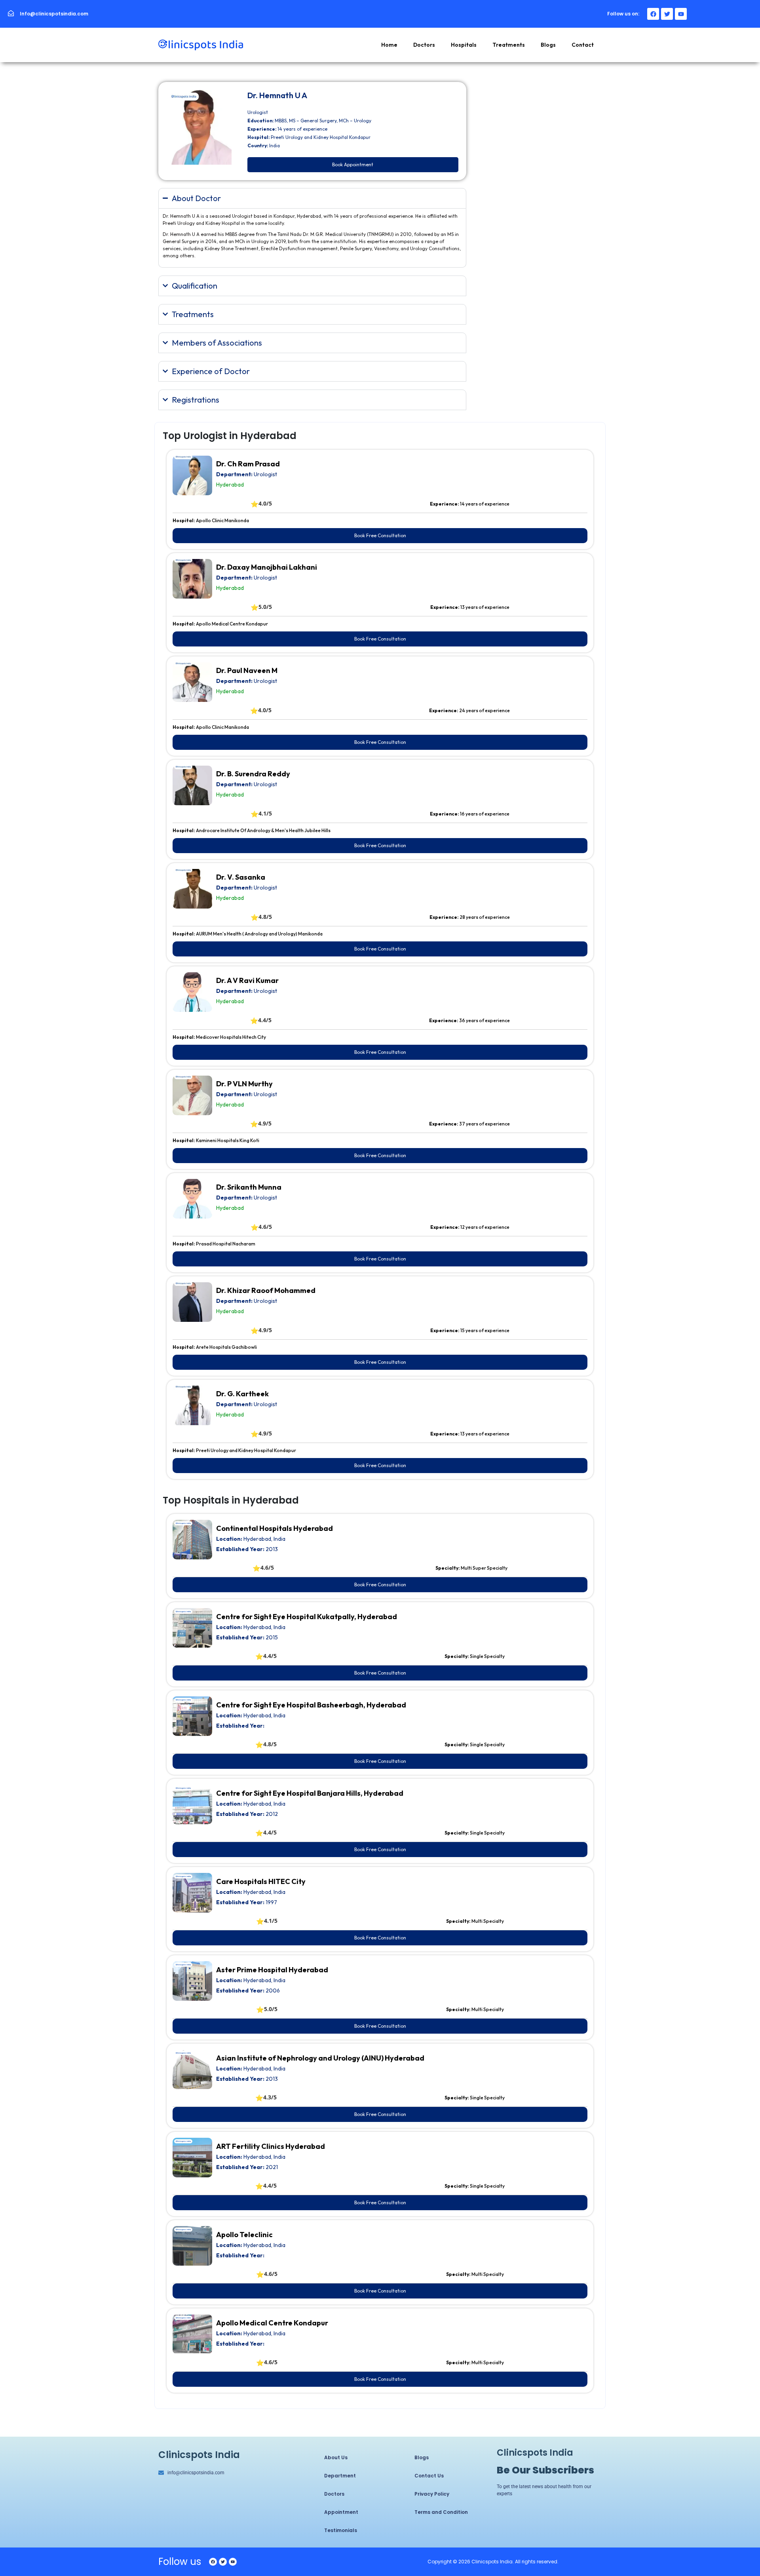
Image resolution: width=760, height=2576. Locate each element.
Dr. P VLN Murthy (244, 1084)
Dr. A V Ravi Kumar (247, 980)
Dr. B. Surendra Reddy (253, 774)
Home (389, 45)
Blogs (548, 45)
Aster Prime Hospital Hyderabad (272, 1970)
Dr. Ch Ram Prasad (248, 464)
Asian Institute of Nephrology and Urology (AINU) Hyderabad (320, 2058)
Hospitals (464, 45)
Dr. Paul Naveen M (247, 670)
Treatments (509, 45)
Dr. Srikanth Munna (249, 1187)
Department (340, 2476)
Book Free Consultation (380, 535)
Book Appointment (353, 164)
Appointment (341, 2512)
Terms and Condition (441, 2512)
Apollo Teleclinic (244, 2235)
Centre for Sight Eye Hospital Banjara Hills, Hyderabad (310, 1793)
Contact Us (429, 2476)
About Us (336, 2457)
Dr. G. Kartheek (242, 1394)
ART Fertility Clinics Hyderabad (271, 2146)
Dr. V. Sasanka (241, 877)
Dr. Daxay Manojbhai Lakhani (267, 567)
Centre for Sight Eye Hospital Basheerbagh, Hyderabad (311, 1705)
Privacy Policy (432, 2494)
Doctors (424, 45)
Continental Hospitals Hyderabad (275, 1528)
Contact (583, 45)
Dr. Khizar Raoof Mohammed (266, 1290)
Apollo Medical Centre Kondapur (272, 2323)
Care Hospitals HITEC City (261, 1881)
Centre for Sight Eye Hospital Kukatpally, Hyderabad (307, 1617)
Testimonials (341, 2530)
